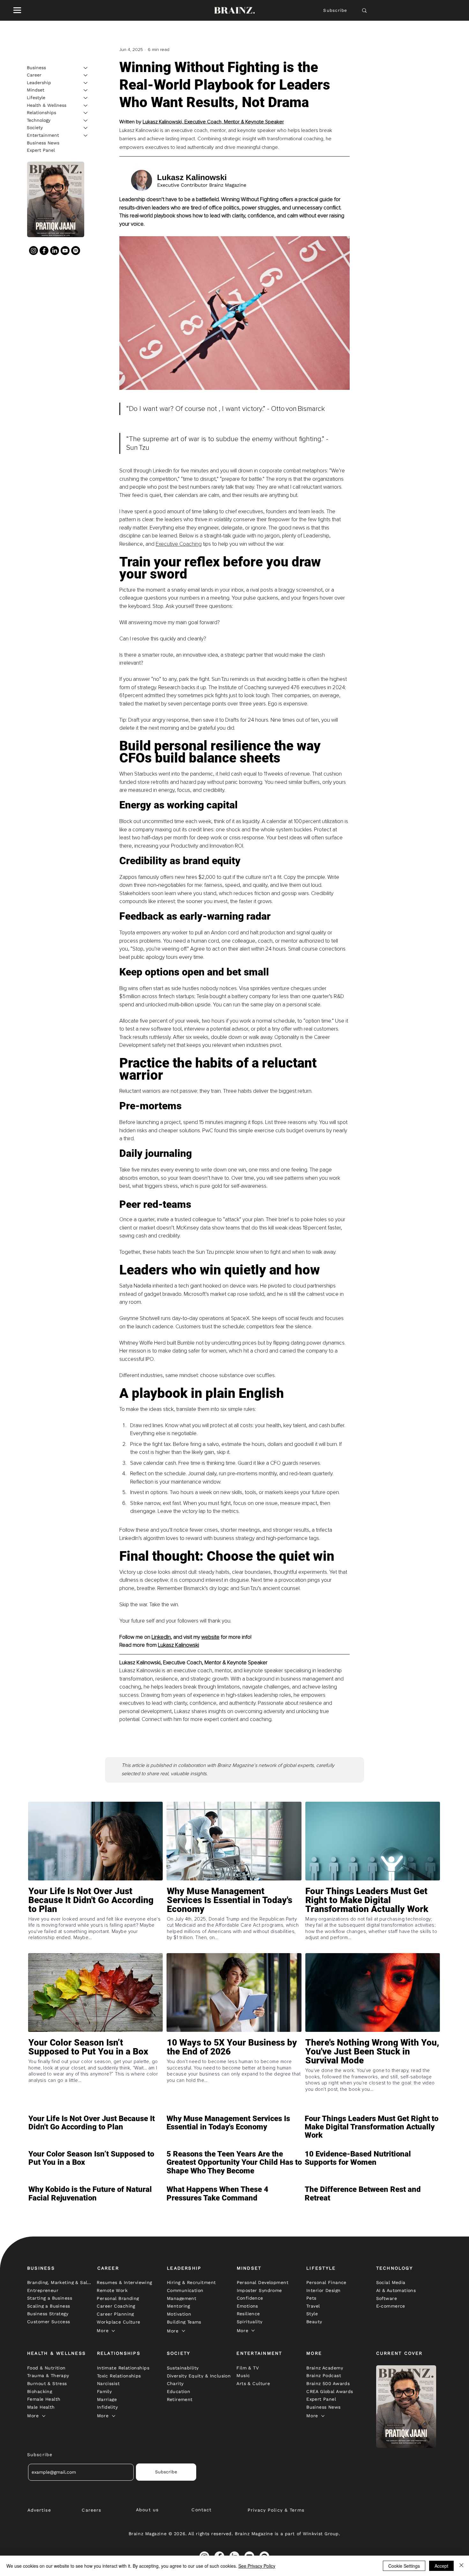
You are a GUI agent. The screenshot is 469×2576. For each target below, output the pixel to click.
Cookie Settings (404, 2566)
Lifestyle (36, 98)
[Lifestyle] (86, 98)
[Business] (86, 68)
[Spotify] (76, 251)
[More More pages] (113, 2331)
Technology (39, 120)
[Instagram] (33, 251)
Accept (441, 2566)
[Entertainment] (86, 135)
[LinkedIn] (55, 251)
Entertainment (43, 135)
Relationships (41, 113)
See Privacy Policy (257, 2566)
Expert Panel (41, 150)
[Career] (86, 75)
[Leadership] (86, 83)
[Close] (461, 2566)
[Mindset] (86, 90)
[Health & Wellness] (86, 106)
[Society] (86, 128)
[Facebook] (44, 251)
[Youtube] (65, 251)
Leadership (39, 83)
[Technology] (86, 120)
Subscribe (335, 10)
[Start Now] (95, 1918)
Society (35, 128)
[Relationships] (86, 113)
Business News (43, 143)
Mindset (36, 90)
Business (36, 68)
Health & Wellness (47, 105)
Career (34, 75)
